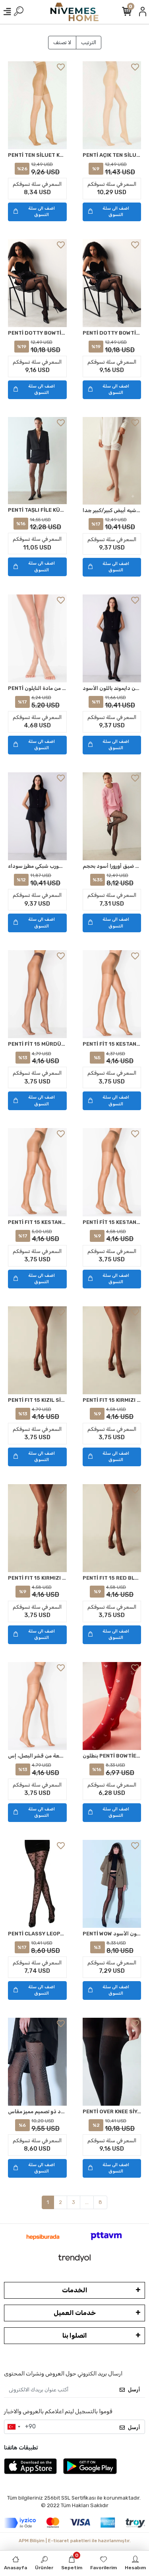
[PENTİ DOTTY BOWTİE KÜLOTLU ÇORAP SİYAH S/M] (37, 283)
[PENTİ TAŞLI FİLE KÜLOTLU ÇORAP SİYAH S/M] (37, 461)
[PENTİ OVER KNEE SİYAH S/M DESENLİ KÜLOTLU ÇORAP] (112, 2062)
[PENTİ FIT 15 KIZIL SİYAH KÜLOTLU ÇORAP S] (37, 1350)
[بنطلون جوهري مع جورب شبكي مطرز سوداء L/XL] (37, 816)
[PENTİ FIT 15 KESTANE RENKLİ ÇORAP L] (37, 1172)
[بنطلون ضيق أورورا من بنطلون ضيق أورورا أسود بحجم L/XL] (112, 816)
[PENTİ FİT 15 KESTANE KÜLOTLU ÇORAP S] (112, 994)
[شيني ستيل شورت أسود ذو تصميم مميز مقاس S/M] (37, 2062)
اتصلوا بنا (75, 2335)
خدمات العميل (75, 2313)
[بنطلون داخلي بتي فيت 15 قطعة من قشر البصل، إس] (37, 1706)
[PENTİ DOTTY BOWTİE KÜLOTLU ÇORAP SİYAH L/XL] (112, 283)
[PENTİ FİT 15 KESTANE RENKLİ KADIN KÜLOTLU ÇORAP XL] (112, 1172)
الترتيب (89, 42)
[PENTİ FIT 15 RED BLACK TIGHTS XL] (112, 1528)
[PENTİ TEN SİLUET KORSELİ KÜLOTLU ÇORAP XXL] (37, 105)
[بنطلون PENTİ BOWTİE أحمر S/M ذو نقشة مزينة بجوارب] (112, 1706)
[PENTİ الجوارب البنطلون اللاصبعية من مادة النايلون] (37, 638)
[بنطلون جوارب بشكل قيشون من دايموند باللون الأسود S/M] (112, 638)
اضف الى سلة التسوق (42, 212)
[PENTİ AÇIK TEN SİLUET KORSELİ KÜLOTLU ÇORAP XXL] (112, 105)
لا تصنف (62, 42)
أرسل (134, 2390)
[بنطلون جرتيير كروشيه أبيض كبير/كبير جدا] (112, 461)
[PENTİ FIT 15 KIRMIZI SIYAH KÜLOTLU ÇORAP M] (112, 1350)
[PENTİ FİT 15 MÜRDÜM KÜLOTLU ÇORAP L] (37, 994)
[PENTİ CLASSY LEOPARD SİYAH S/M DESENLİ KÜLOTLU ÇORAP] (37, 1884)
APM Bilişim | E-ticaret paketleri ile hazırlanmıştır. (75, 2541)
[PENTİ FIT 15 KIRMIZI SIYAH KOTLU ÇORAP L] (37, 1528)
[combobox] (14, 2427)
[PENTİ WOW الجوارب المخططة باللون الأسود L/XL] (112, 1884)
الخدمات (75, 2290)
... (87, 2202)
